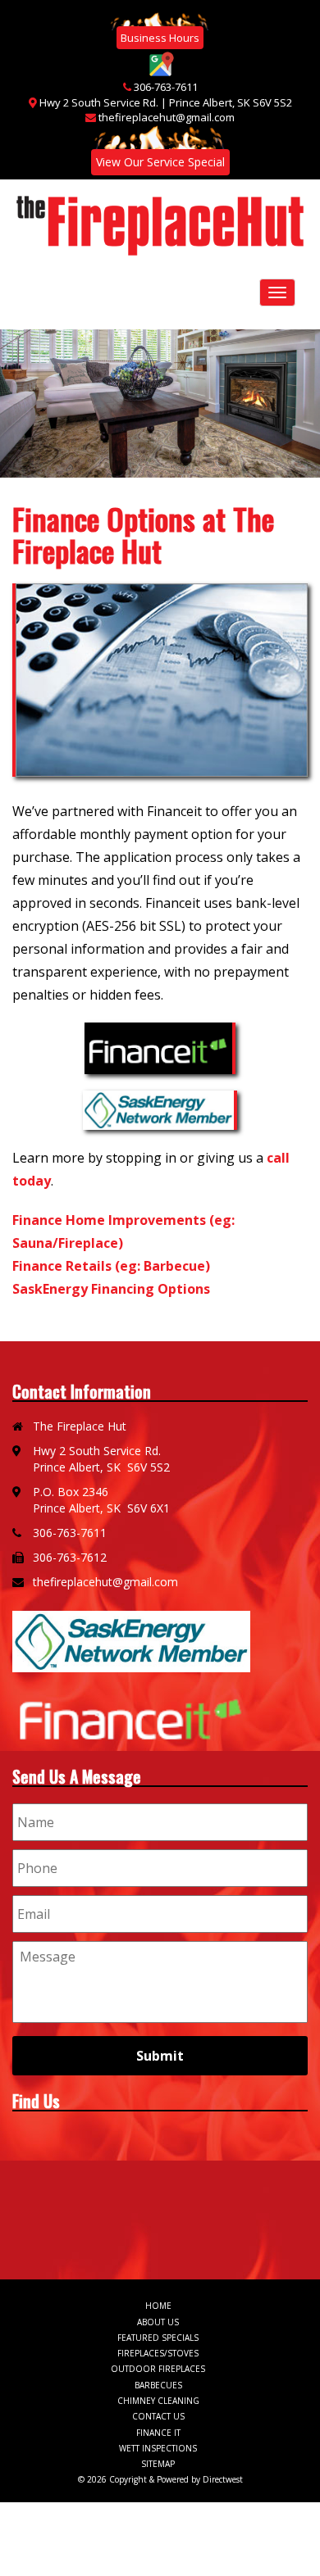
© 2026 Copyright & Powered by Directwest (160, 2479)
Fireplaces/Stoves (158, 2353)
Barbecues (158, 2385)
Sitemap (158, 2464)
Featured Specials (158, 2338)
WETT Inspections (158, 2448)
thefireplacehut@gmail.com (167, 117)
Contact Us (158, 2416)
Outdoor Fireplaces (158, 2369)
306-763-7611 (166, 87)
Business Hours (160, 38)
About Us (158, 2322)
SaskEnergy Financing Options (111, 1289)
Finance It (158, 2433)
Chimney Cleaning (158, 2401)
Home (158, 2306)
